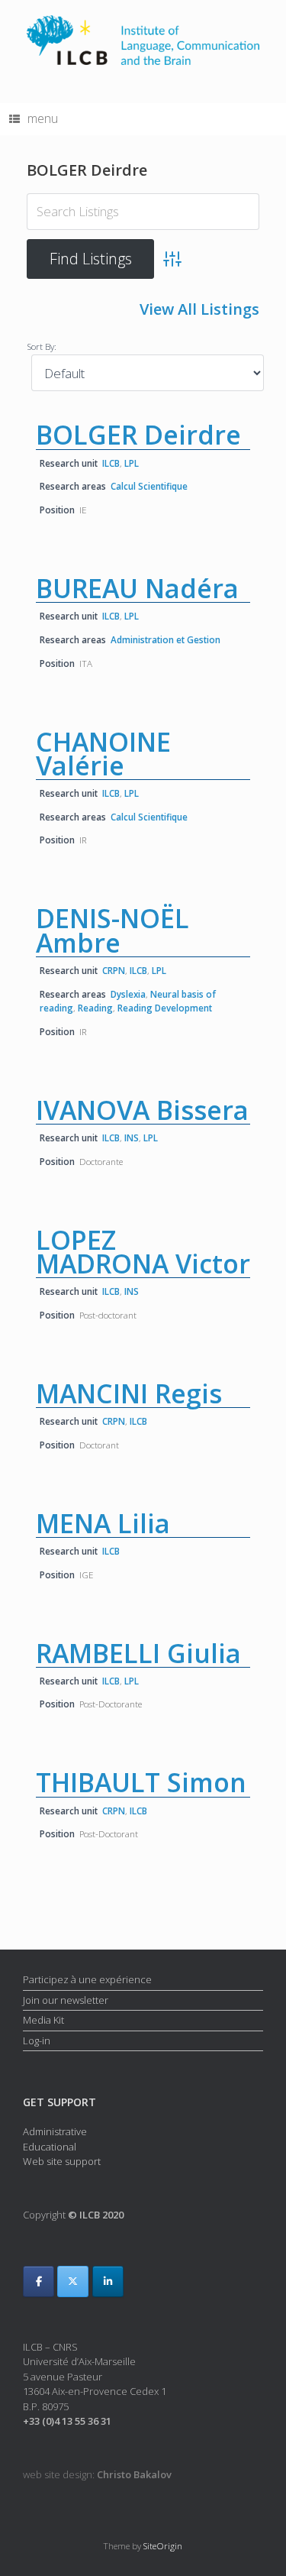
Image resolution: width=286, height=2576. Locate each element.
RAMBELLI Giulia (138, 1653)
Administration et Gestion (165, 639)
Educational (50, 2147)
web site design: (97, 2474)
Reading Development (165, 1008)
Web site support (62, 2161)
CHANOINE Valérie (103, 754)
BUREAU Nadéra (137, 588)
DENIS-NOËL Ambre (112, 930)
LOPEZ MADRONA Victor (143, 1252)
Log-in (37, 2040)
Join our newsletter (66, 2000)
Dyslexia (128, 994)
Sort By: (42, 346)
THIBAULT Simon (141, 1782)
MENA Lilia (103, 1523)
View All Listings (199, 309)
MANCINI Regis (129, 1393)
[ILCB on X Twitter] (73, 2282)
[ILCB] (143, 40)
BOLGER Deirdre (138, 435)
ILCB (111, 463)
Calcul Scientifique (149, 486)
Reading (95, 1008)
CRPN (114, 970)
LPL (132, 463)
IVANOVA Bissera (142, 1110)
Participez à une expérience (87, 1979)
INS (132, 1138)
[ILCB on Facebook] (39, 2282)
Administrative (55, 2131)
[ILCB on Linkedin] (108, 2282)
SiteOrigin (163, 2546)
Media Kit (43, 2020)
